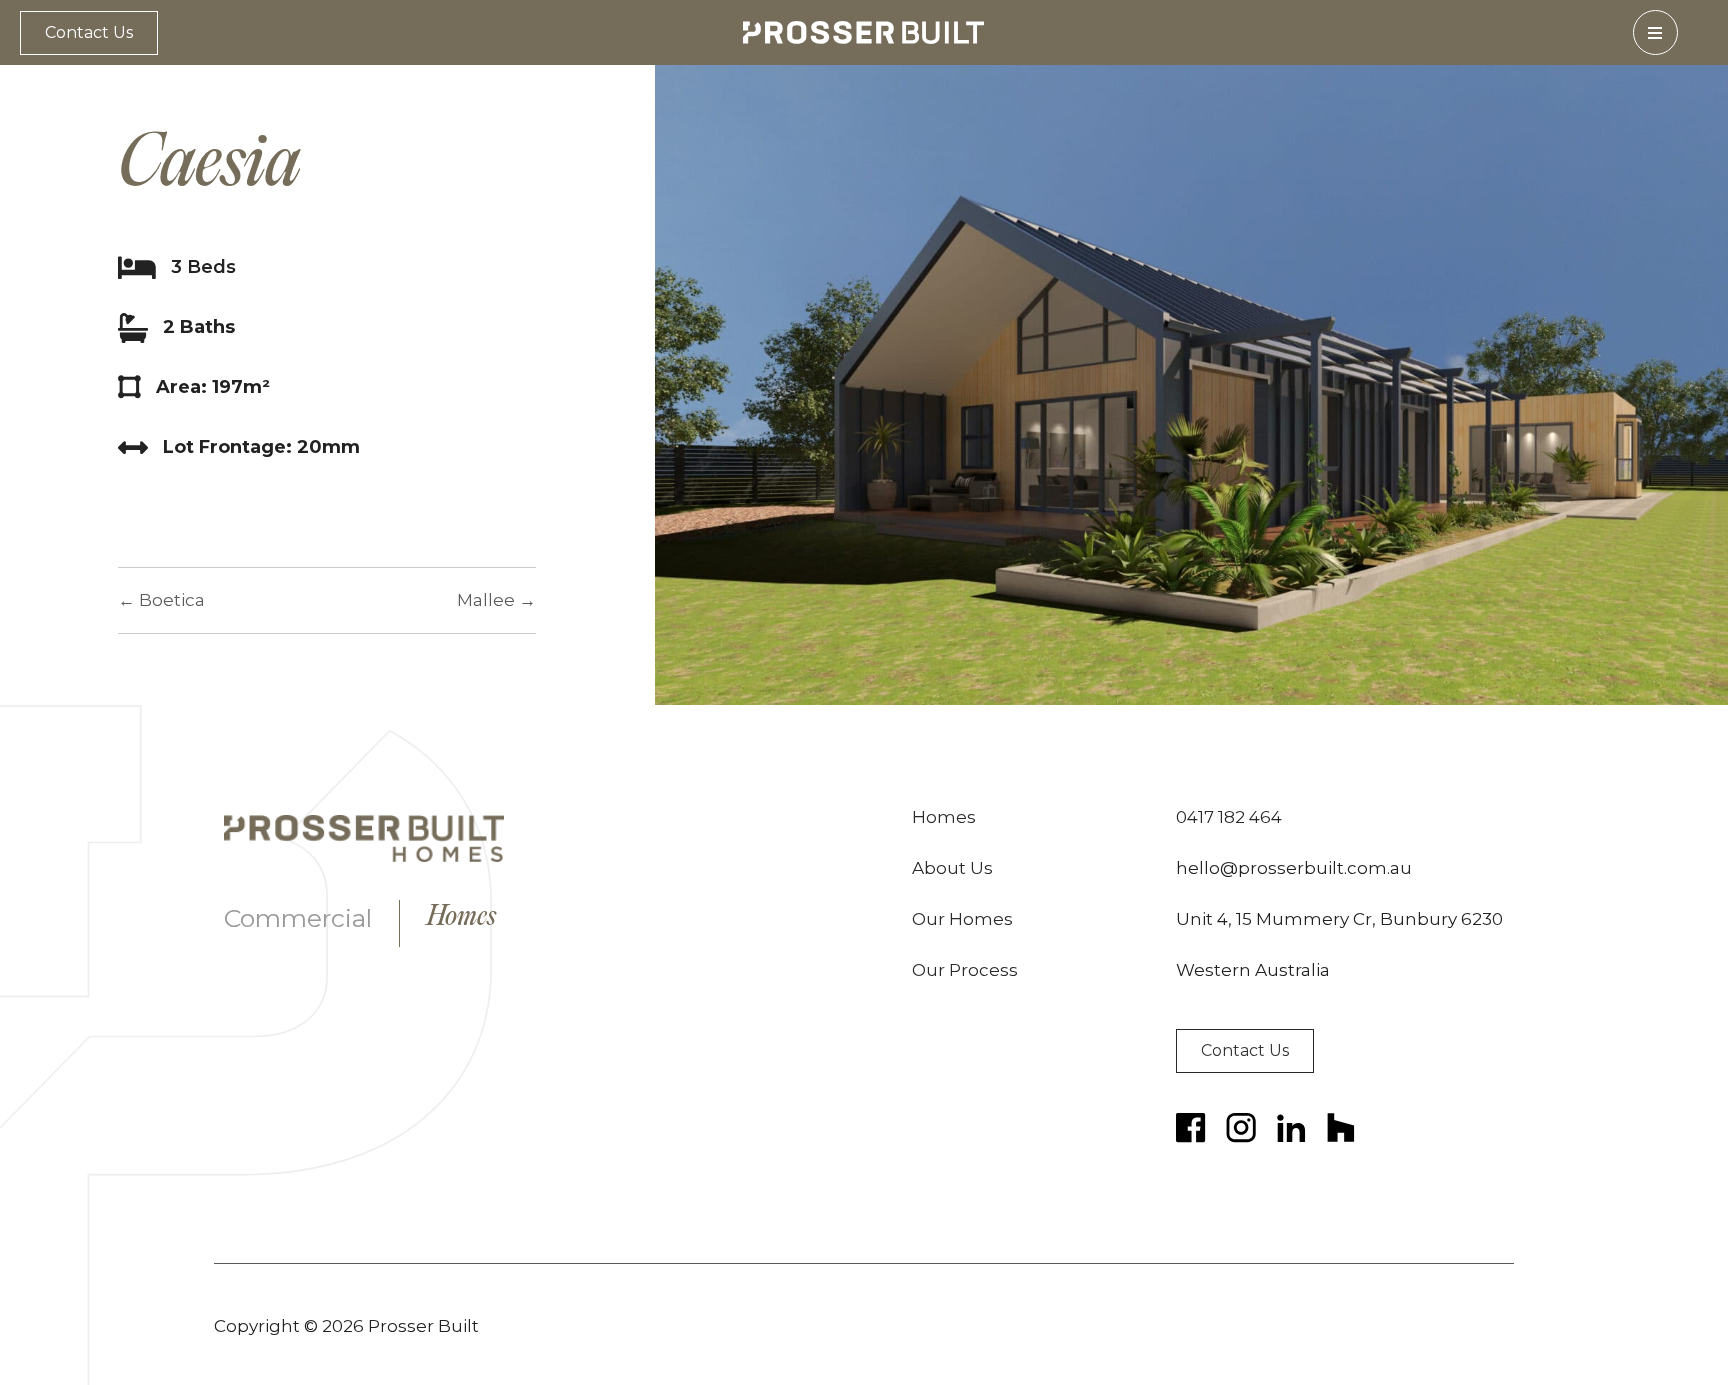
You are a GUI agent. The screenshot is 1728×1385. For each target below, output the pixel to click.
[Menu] (1655, 32)
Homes (461, 918)
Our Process (965, 970)
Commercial (298, 918)
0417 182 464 (1229, 817)
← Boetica (161, 600)
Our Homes (962, 919)
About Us (952, 868)
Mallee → (496, 600)
